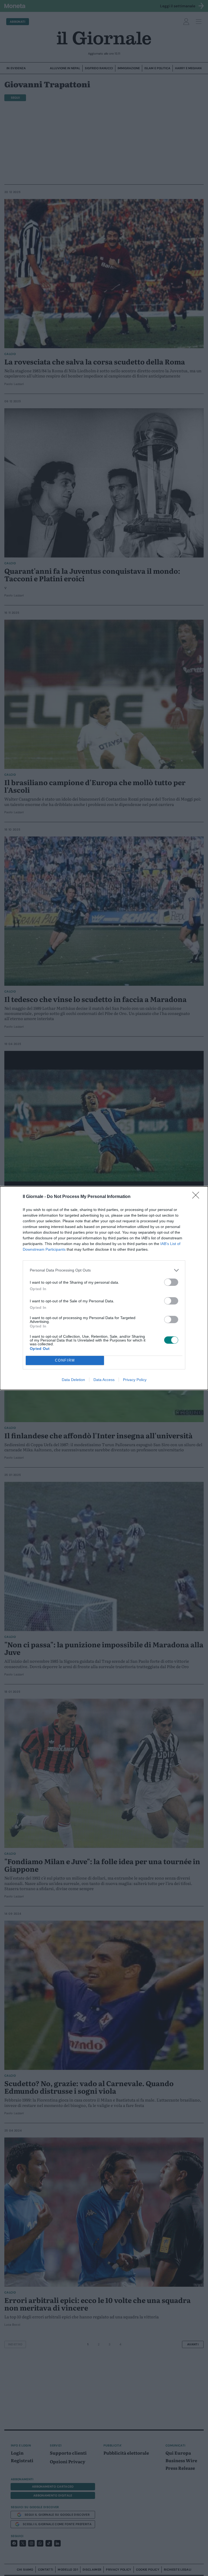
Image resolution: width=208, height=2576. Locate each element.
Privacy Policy (135, 1380)
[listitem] (104, 1270)
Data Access (104, 1380)
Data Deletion (73, 1380)
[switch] (171, 1282)
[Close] (197, 1197)
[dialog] (104, 1288)
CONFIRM (65, 1360)
